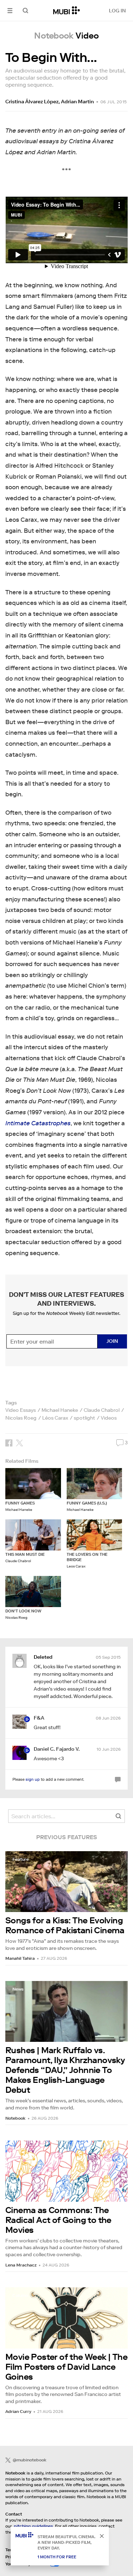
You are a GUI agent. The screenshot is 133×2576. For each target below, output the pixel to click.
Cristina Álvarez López (32, 102)
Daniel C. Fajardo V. (57, 1749)
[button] (10, 10)
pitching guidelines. (34, 2526)
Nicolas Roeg (21, 1418)
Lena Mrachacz (21, 2265)
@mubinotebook (30, 2460)
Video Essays (21, 1410)
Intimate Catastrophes (38, 1123)
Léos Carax (55, 1418)
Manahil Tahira (20, 1958)
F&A (39, 1718)
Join (112, 1341)
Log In (117, 11)
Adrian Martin (77, 102)
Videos (109, 1418)
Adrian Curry (18, 2411)
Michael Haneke (60, 1410)
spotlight (84, 1418)
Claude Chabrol (102, 1410)
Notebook (15, 2118)
